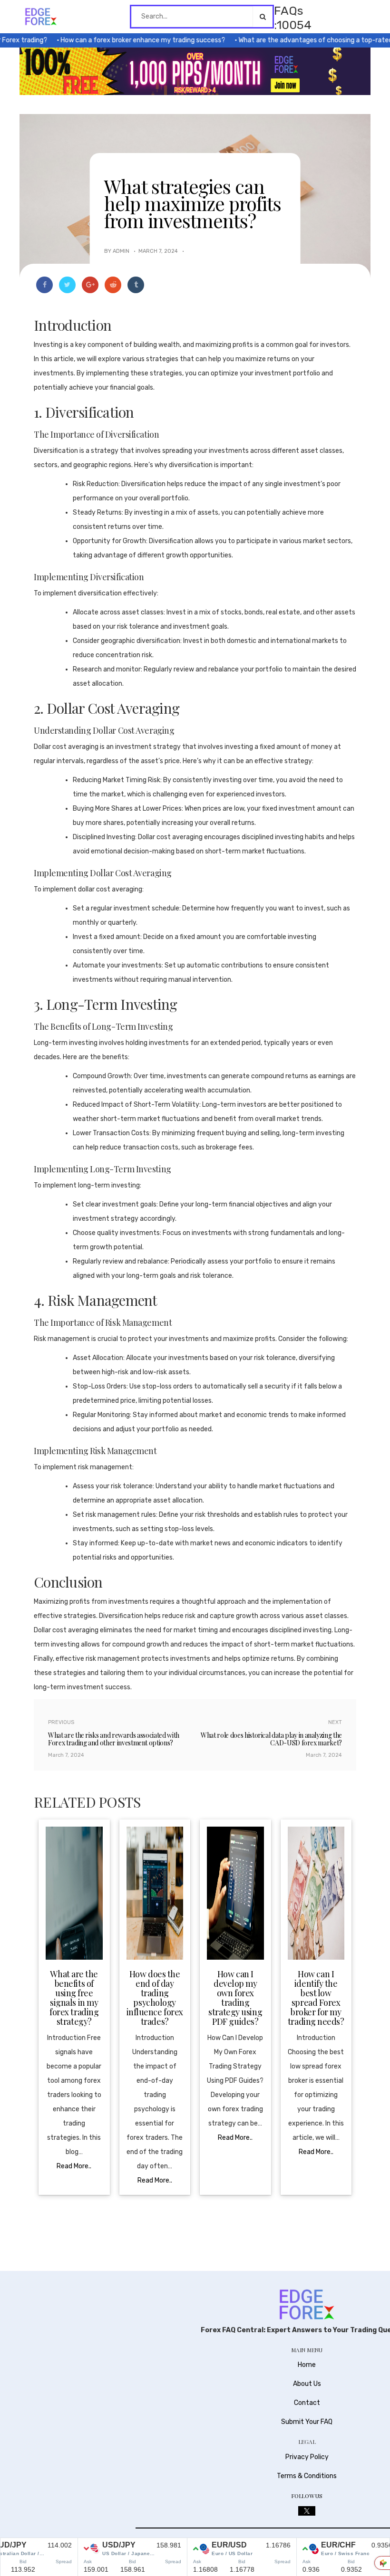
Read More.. (74, 2166)
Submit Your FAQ (307, 2422)
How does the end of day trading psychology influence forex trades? (155, 1998)
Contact (307, 2403)
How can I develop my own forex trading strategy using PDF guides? (235, 1998)
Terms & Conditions (307, 2476)
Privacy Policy (307, 2457)
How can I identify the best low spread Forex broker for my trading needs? (316, 1998)
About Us (307, 2384)
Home (307, 2365)
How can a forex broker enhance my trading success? (118, 40)
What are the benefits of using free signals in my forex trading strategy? (74, 1998)
